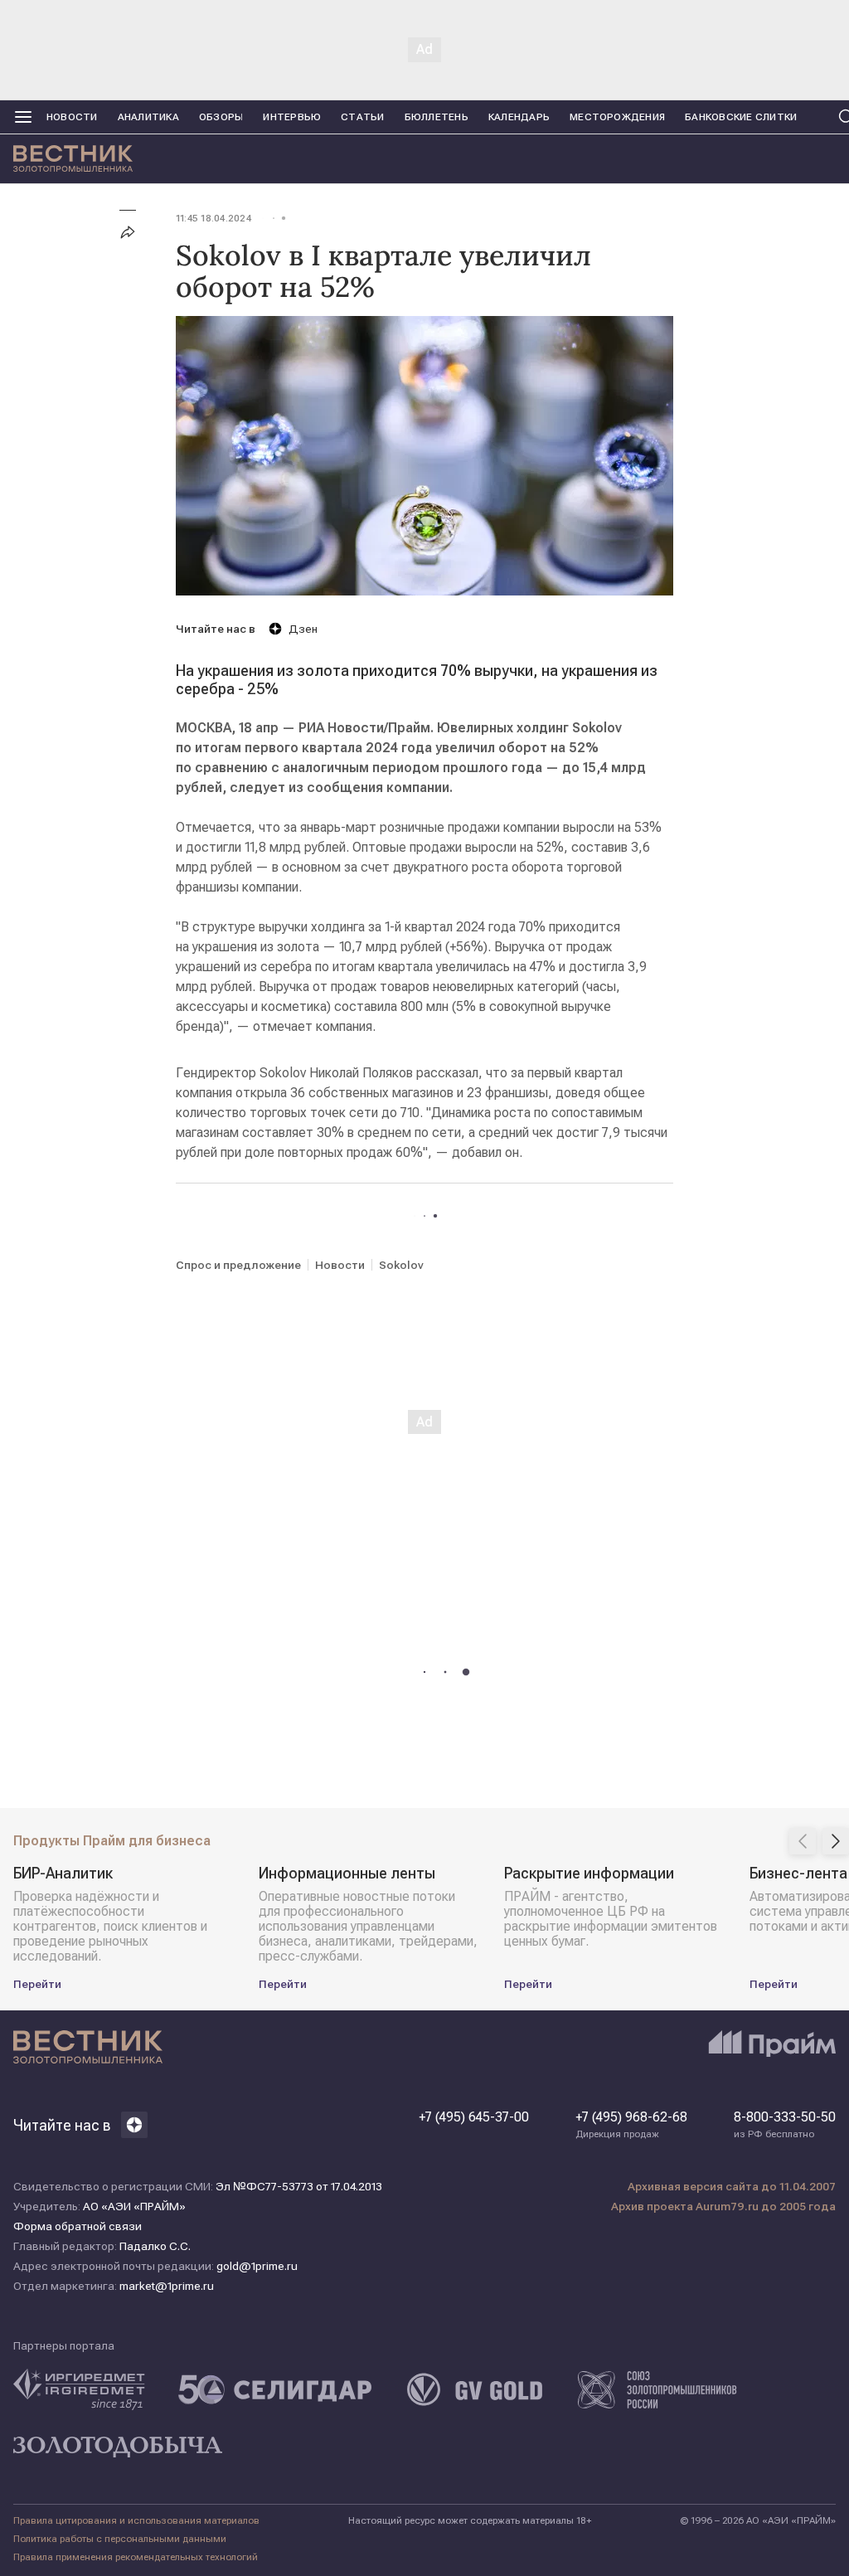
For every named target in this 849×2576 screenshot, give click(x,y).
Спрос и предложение (238, 1265)
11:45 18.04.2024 (213, 218)
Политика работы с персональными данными (120, 2539)
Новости (72, 117)
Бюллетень (437, 117)
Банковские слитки (741, 117)
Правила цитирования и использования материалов (136, 2520)
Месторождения (617, 117)
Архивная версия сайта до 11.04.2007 (732, 2186)
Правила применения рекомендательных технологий (136, 2557)
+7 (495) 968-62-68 (631, 2125)
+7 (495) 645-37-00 (474, 2117)
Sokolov (401, 1265)
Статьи (362, 117)
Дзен (303, 629)
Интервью (292, 117)
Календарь (519, 117)
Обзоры (221, 117)
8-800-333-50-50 (785, 2125)
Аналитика (148, 117)
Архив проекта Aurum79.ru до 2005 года (723, 2206)
